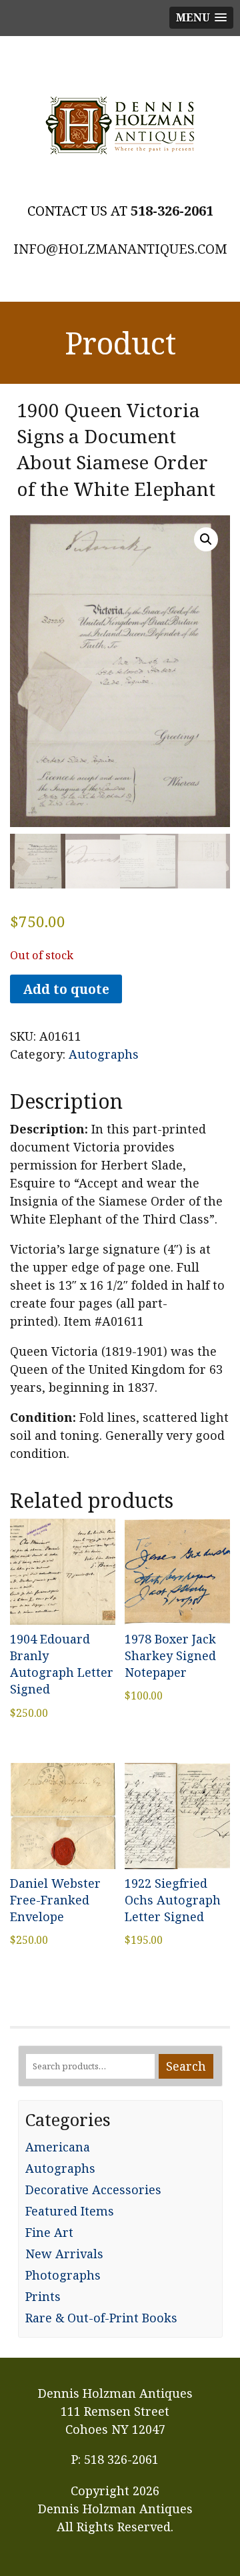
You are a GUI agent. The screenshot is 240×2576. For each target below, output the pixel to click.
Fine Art (49, 2232)
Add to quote (66, 989)
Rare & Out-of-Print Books (101, 2318)
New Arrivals (64, 2254)
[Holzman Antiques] (120, 125)
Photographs (63, 2275)
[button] (206, 539)
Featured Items (70, 2211)
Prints (43, 2296)
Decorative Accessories (93, 2189)
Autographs (104, 1054)
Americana (58, 2147)
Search (186, 2066)
